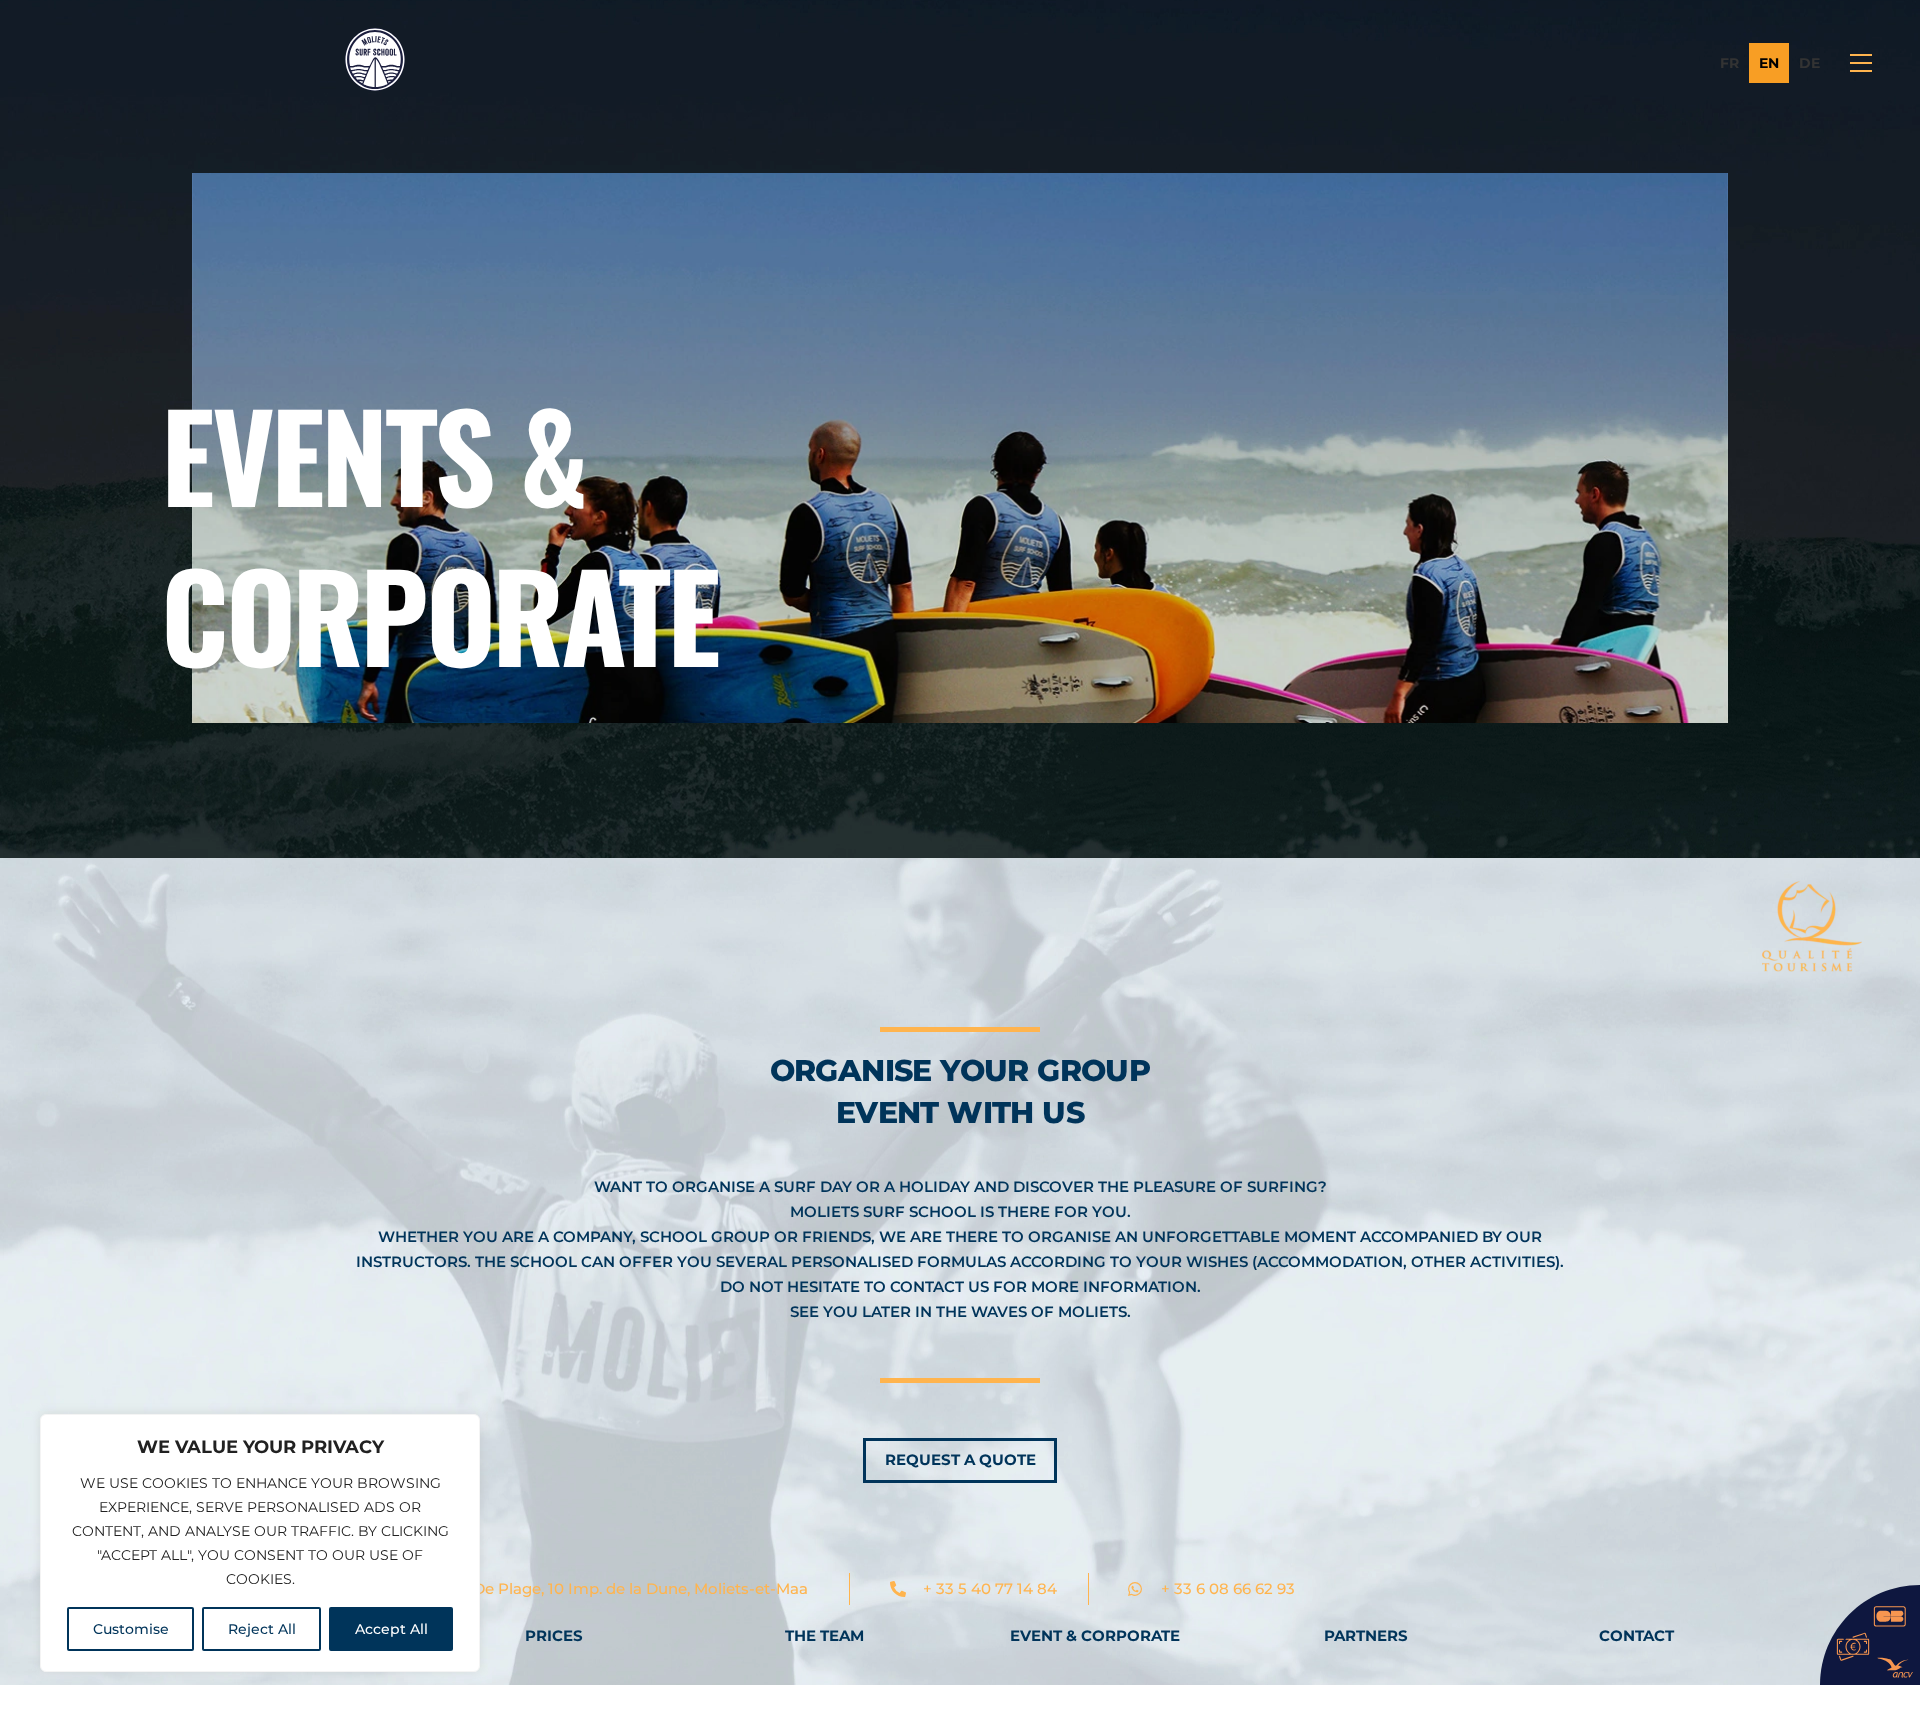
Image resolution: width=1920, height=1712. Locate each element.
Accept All (391, 1629)
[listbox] (1770, 63)
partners (1366, 1635)
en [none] (1769, 63)
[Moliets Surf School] (375, 81)
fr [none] (1729, 63)
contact (1636, 1635)
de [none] (1809, 63)
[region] (260, 1543)
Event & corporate (1095, 1635)
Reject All (262, 1629)
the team (824, 1635)
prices (554, 1635)
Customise (131, 1629)
